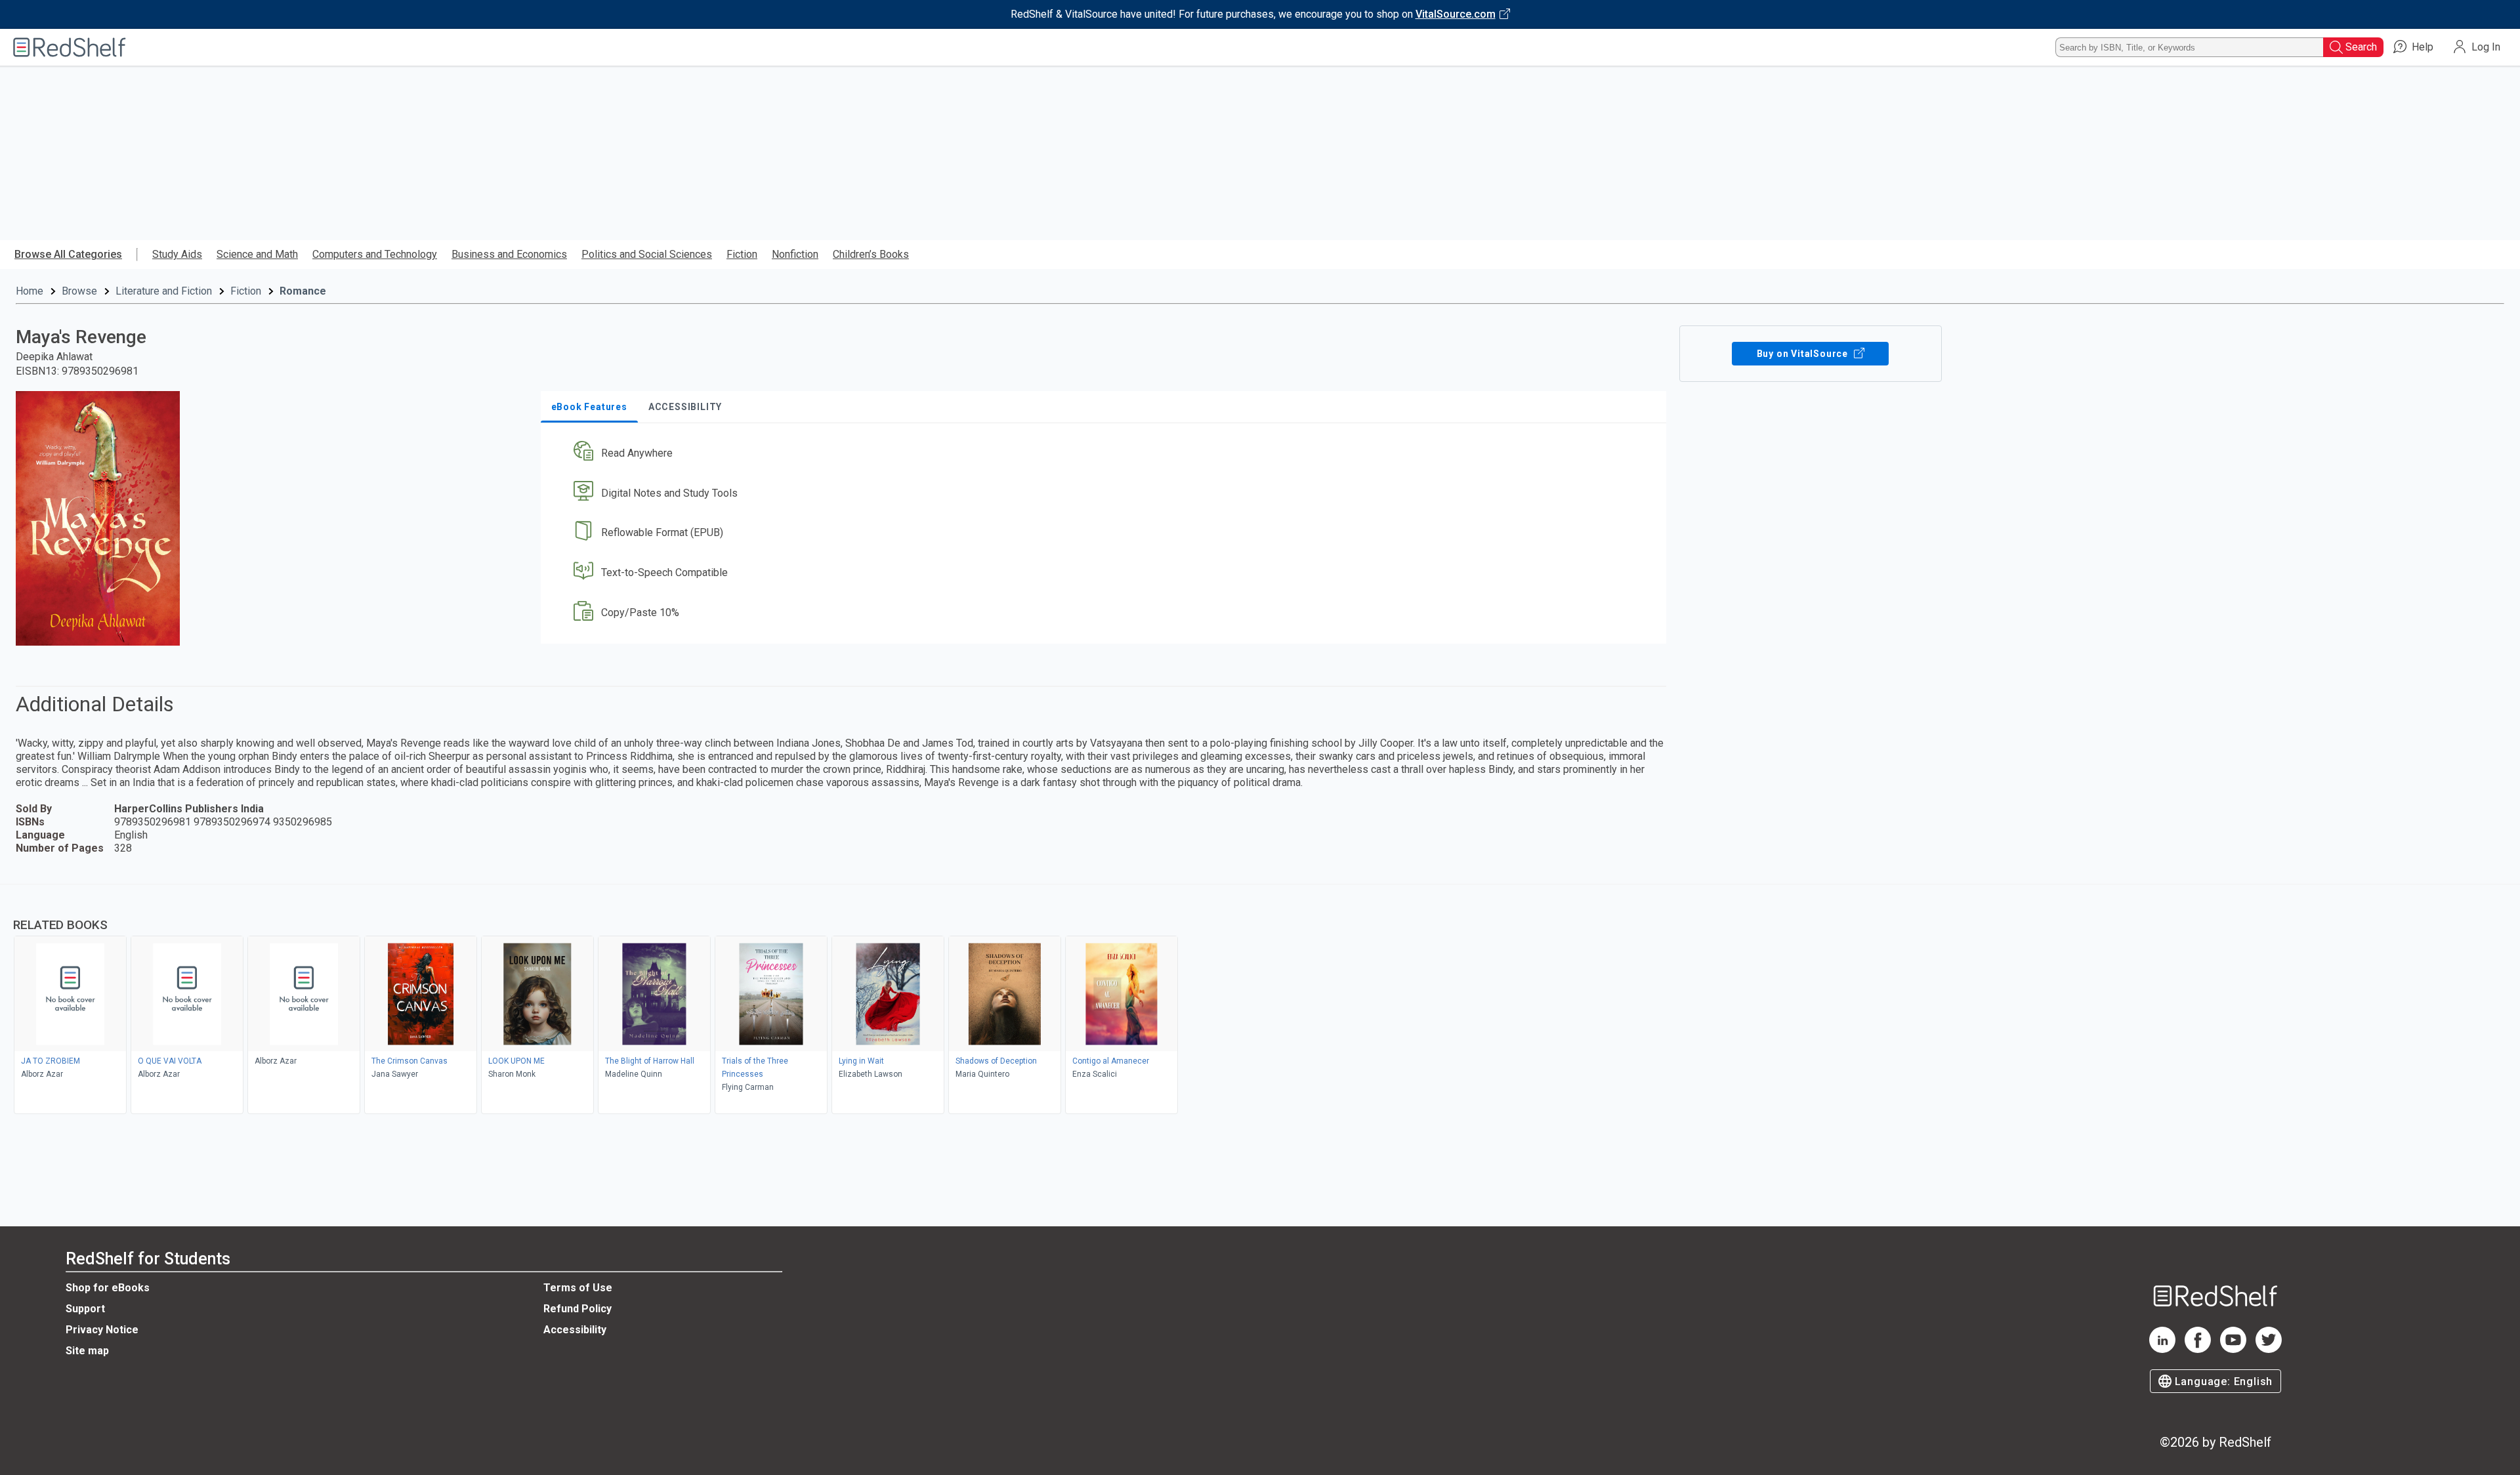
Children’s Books (871, 254)
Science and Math (257, 254)
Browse (79, 291)
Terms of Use (578, 1288)
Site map (87, 1351)
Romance (303, 291)
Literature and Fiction (164, 291)
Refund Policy (577, 1309)
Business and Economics (509, 254)
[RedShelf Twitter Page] (2269, 1349)
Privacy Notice (102, 1330)
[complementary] (1260, 1001)
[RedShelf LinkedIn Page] (2162, 1349)
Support (85, 1309)
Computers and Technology (375, 254)
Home (30, 291)
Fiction (742, 254)
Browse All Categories (68, 254)
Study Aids (177, 254)
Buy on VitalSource (1804, 354)
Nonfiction (795, 254)
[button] (1106, 453)
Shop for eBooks (108, 1288)
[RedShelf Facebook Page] (2198, 1349)
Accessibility (575, 1330)
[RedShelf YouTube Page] (2233, 1349)
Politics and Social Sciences (647, 254)
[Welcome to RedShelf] (70, 47)
